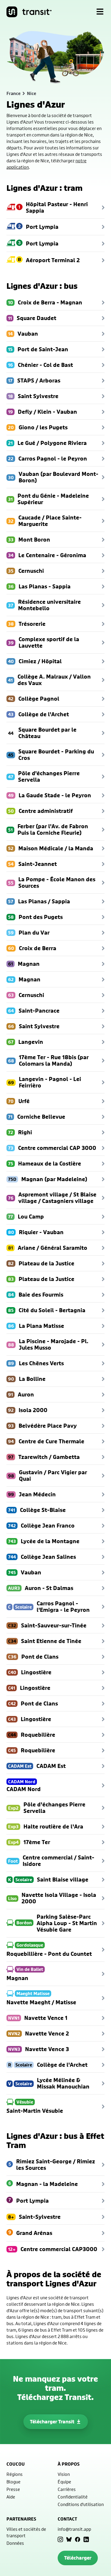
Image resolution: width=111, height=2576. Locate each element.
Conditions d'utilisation (81, 2504)
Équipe (64, 2482)
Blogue (13, 2482)
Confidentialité (73, 2497)
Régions (15, 2474)
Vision (64, 2474)
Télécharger (78, 2558)
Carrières (67, 2489)
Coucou (16, 2464)
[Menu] (100, 12)
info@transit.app (74, 2529)
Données (15, 2543)
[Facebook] (78, 2539)
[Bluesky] (69, 2539)
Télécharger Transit (52, 2422)
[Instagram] (60, 2539)
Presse (13, 2489)
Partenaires (21, 2519)
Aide (11, 2497)
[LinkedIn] (86, 2539)
